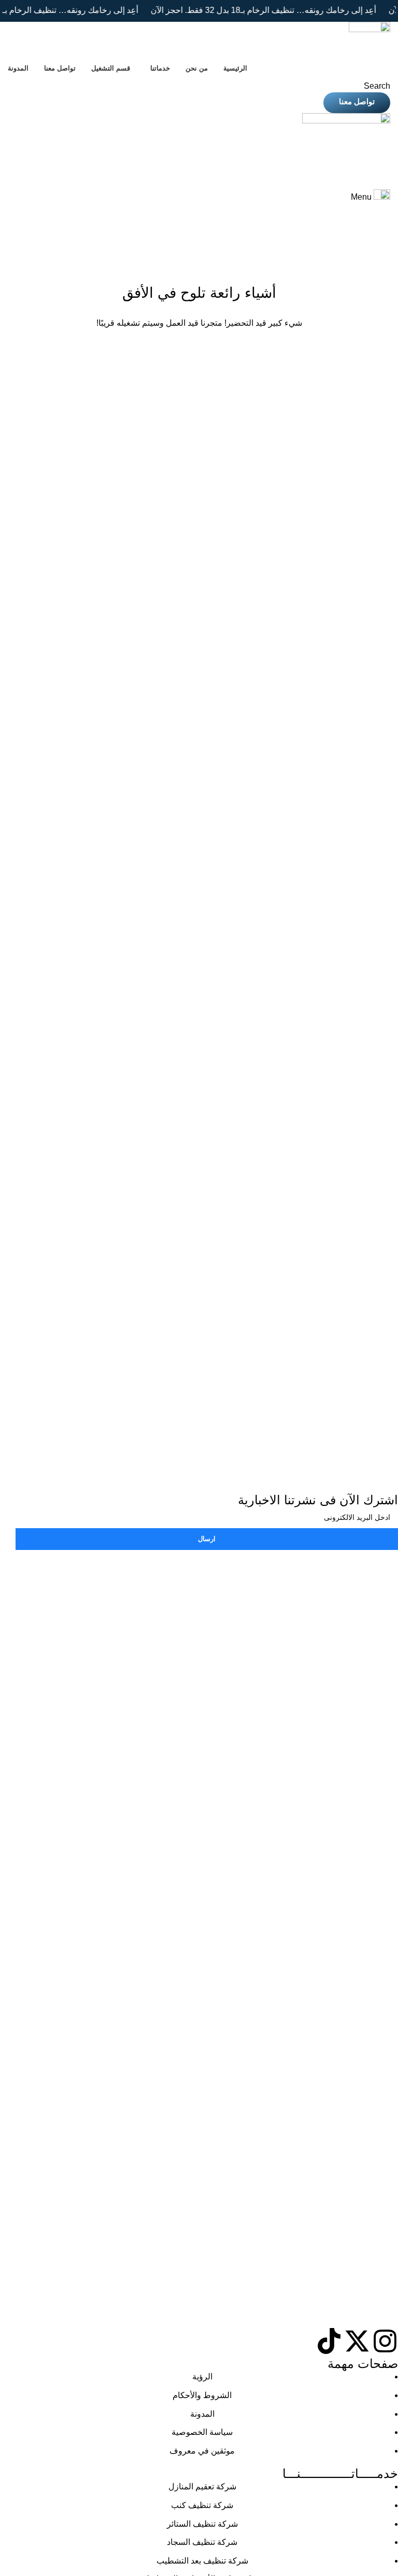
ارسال (207, 1539)
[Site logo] (369, 39)
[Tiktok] (329, 2341)
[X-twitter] (357, 2341)
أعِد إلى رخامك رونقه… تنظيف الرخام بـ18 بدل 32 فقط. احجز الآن (247, 10)
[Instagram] (385, 2341)
